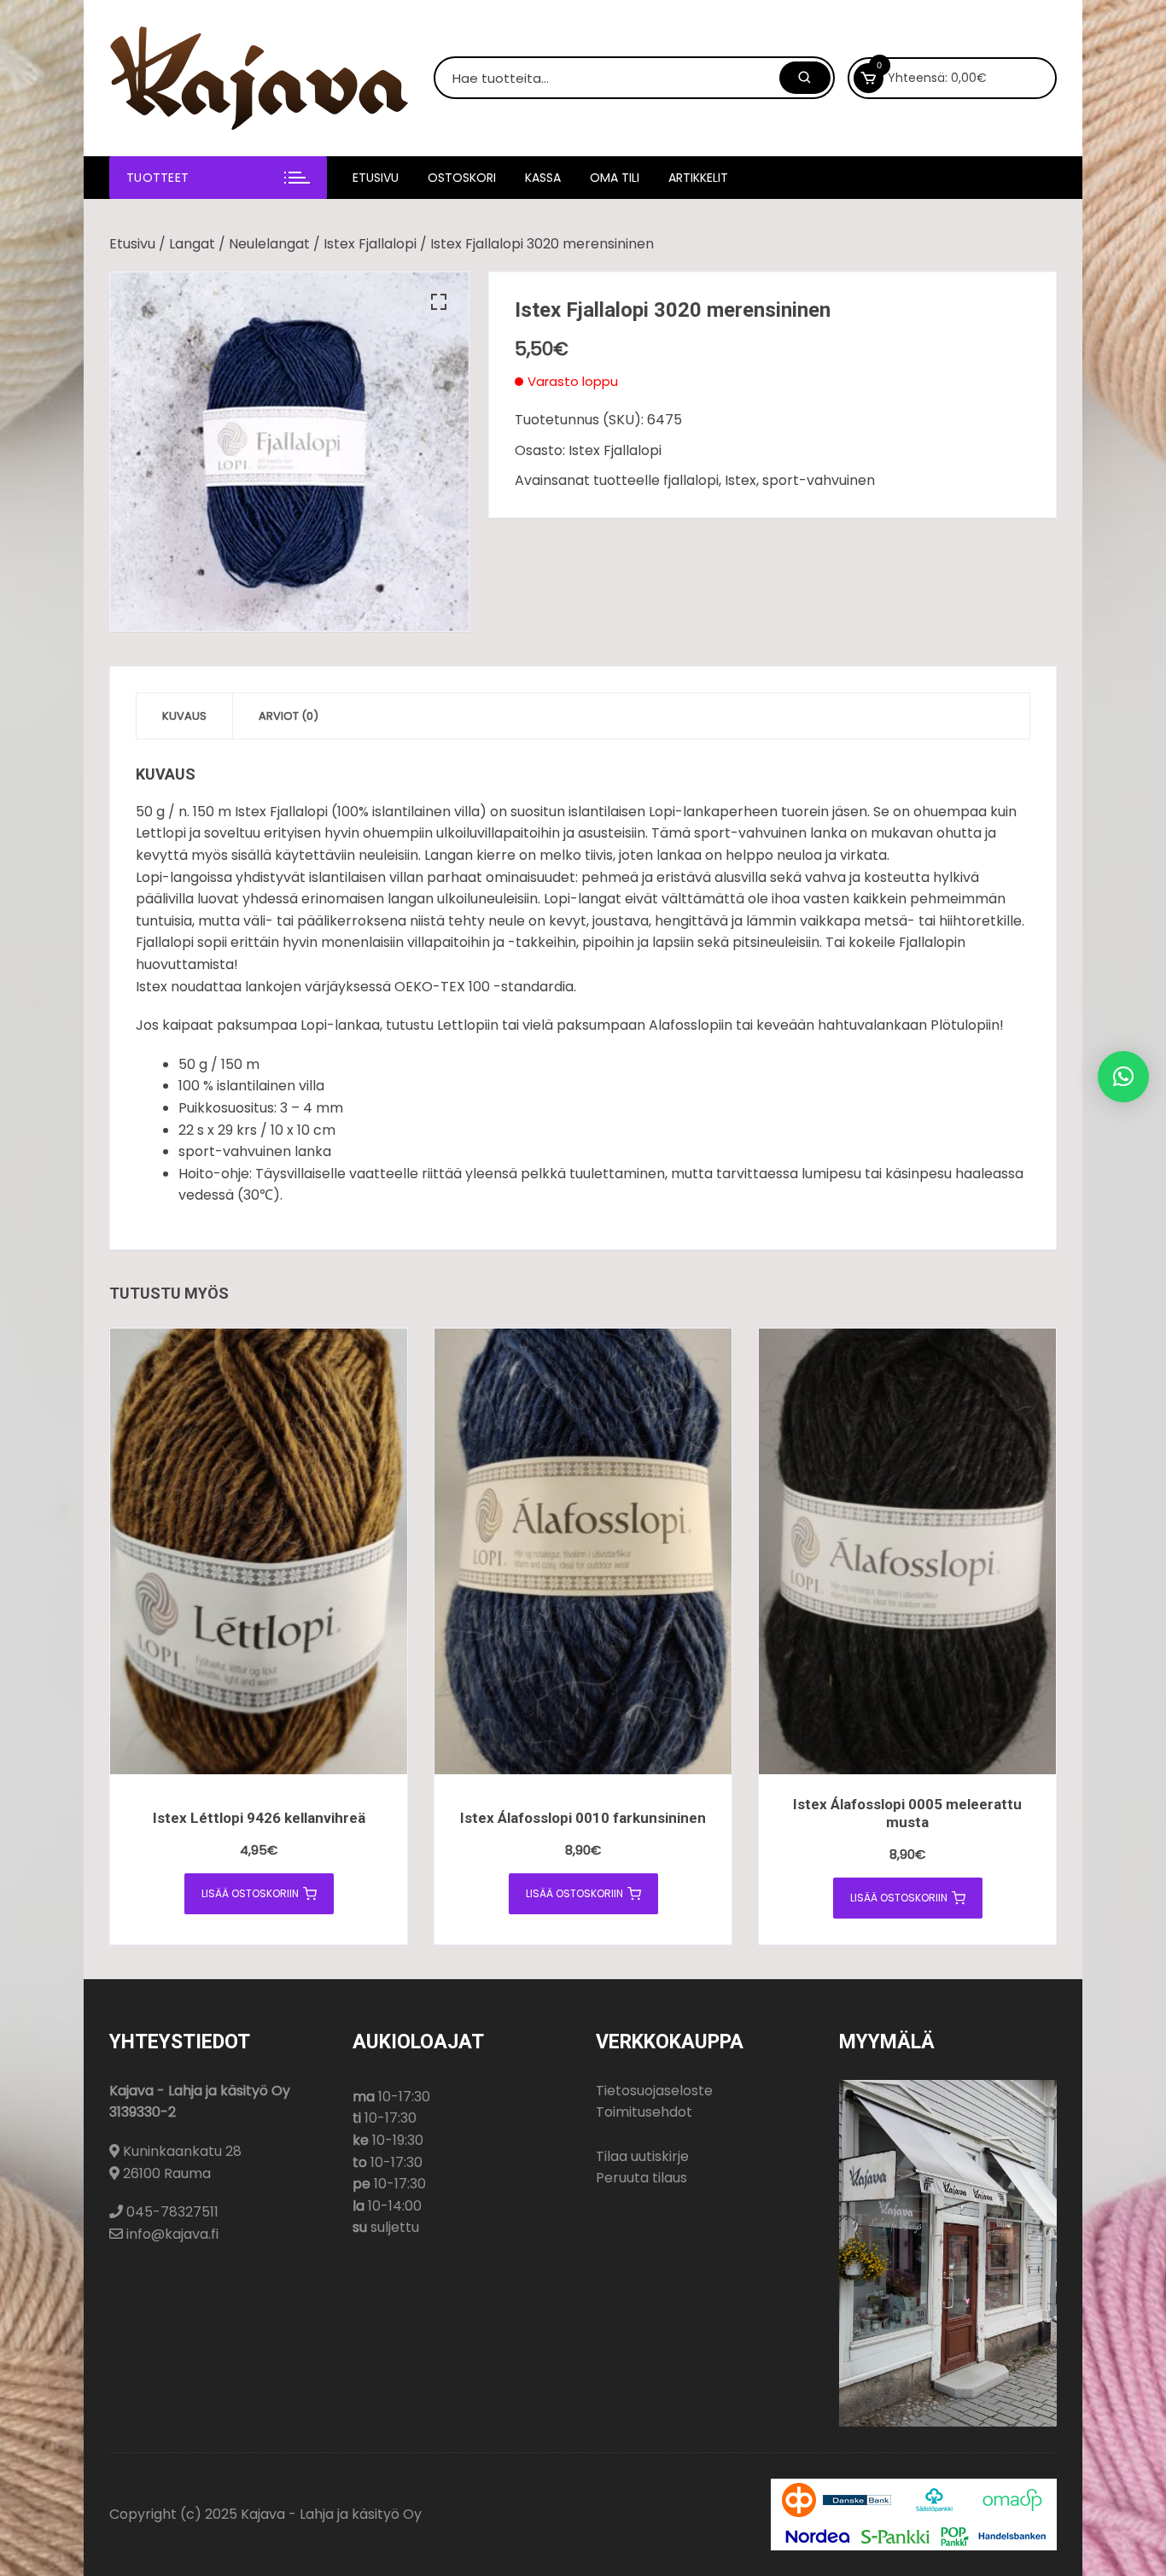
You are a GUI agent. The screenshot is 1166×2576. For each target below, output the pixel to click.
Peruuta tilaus (641, 2178)
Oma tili (615, 178)
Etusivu (376, 178)
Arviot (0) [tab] (289, 716)
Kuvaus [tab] (184, 716)
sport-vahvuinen (819, 480)
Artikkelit (698, 178)
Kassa (543, 178)
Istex (740, 480)
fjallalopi (691, 480)
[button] (439, 302)
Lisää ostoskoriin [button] (250, 1893)
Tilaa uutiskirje (642, 2156)
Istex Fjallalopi (370, 244)
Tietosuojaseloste (654, 2091)
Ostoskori (462, 178)
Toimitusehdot (644, 2112)
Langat (192, 244)
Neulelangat (269, 244)
